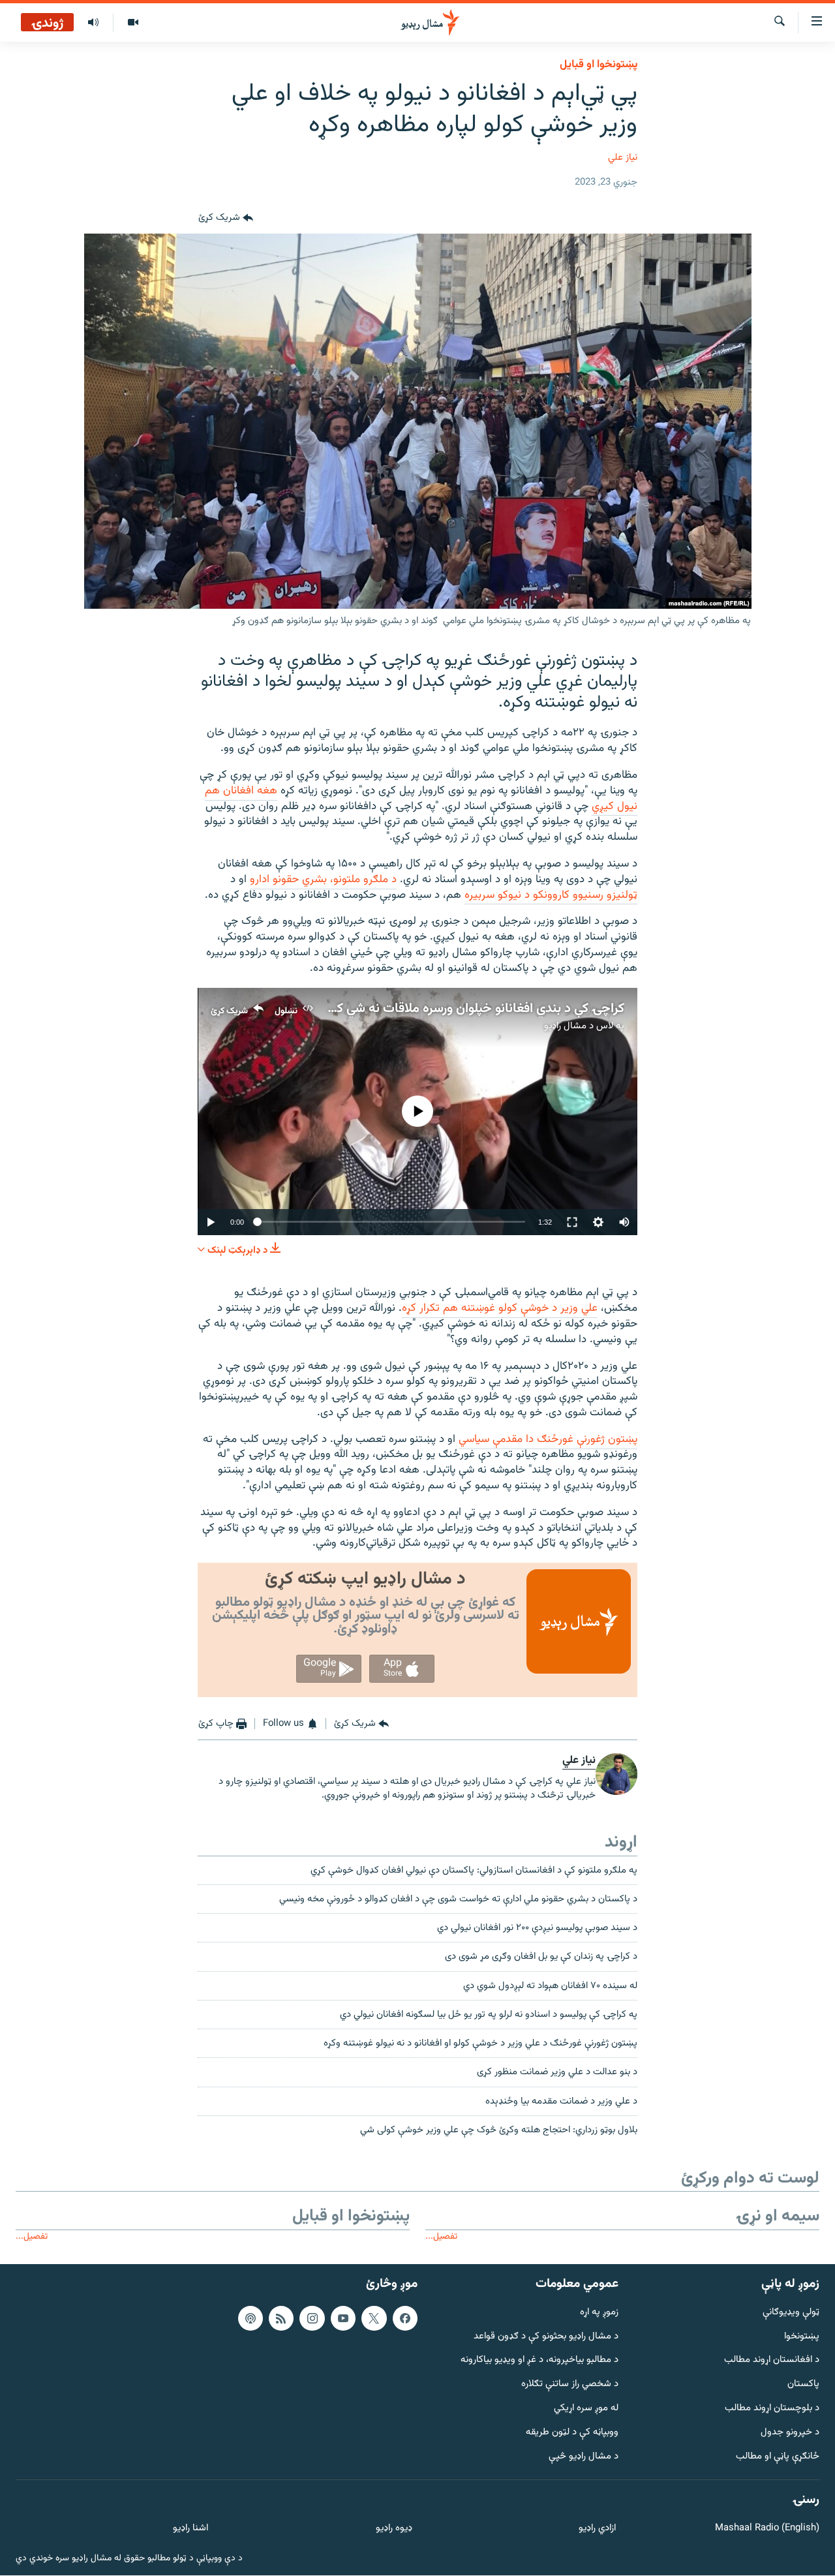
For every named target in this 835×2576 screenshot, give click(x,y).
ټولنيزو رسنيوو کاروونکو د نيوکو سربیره (551, 895)
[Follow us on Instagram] (312, 2318)
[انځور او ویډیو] (133, 23)
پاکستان (803, 2384)
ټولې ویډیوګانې (791, 2313)
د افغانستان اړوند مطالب (772, 2361)
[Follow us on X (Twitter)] (374, 2318)
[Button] (226, 218)
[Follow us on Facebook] (405, 2318)
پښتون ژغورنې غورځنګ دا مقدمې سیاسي (548, 1439)
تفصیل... (441, 2236)
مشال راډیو (565, 1026)
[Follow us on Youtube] (343, 2318)
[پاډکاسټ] (250, 2318)
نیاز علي (623, 158)
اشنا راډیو (190, 2529)
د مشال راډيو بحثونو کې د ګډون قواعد (546, 2337)
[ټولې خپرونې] (93, 23)
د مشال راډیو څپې (584, 2457)
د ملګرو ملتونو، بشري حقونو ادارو (323, 880)
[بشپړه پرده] (572, 1222)
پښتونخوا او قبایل (599, 65)
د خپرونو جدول (790, 2433)
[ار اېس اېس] (281, 2318)
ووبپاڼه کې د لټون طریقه (572, 2433)
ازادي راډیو (597, 2529)
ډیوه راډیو (394, 2529)
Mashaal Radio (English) (767, 2529)
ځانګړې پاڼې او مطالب (778, 2457)
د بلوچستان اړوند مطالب (772, 2409)
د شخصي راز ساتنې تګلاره (570, 2384)
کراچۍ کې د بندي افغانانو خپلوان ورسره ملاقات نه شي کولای (469, 1009)
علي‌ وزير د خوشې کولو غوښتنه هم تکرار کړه (500, 1308)
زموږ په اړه (599, 2313)
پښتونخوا (802, 2337)
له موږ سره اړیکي (586, 2409)
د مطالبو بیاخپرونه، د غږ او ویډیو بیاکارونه (539, 2361)
